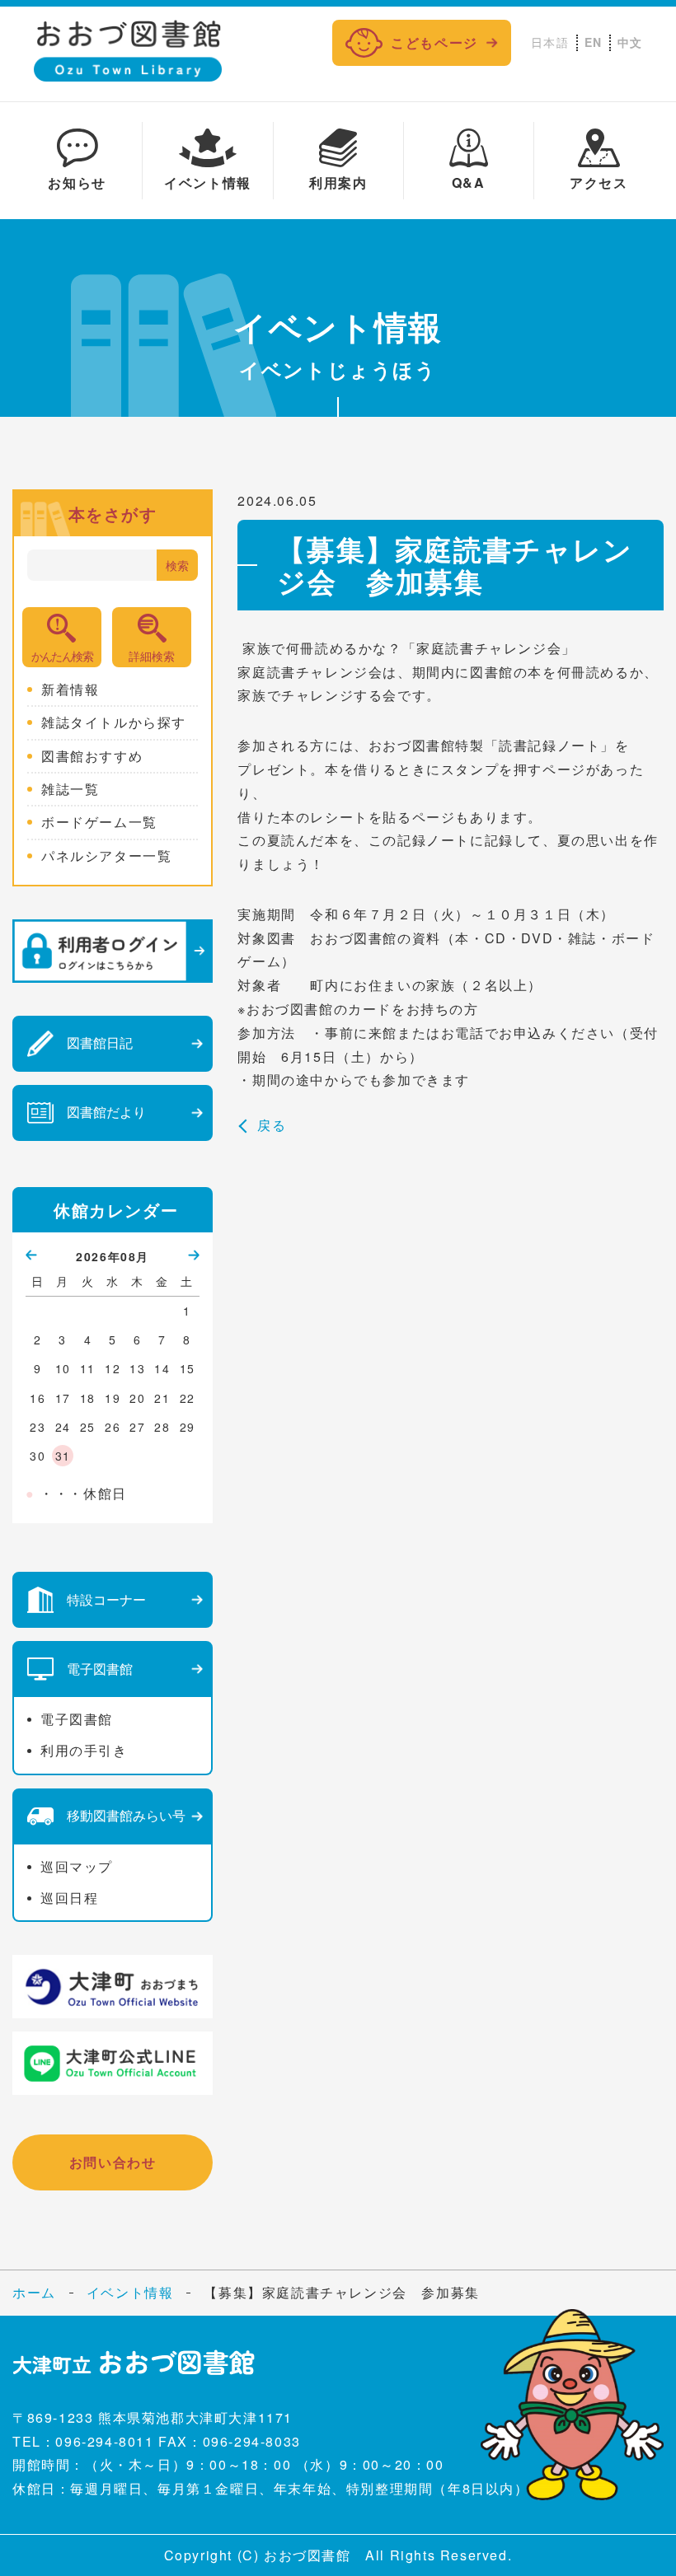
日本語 (550, 42)
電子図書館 (77, 1719)
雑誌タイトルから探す (114, 722)
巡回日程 (69, 1898)
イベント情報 (130, 2293)
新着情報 (70, 690)
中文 (630, 42)
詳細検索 (152, 656)
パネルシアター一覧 (106, 856)
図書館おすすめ (92, 756)
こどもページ (434, 42)
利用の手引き (84, 1750)
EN (594, 42)
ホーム (34, 2292)
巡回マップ (77, 1866)
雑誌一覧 (70, 789)
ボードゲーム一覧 (99, 822)
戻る (272, 1125)
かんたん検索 (62, 656)
